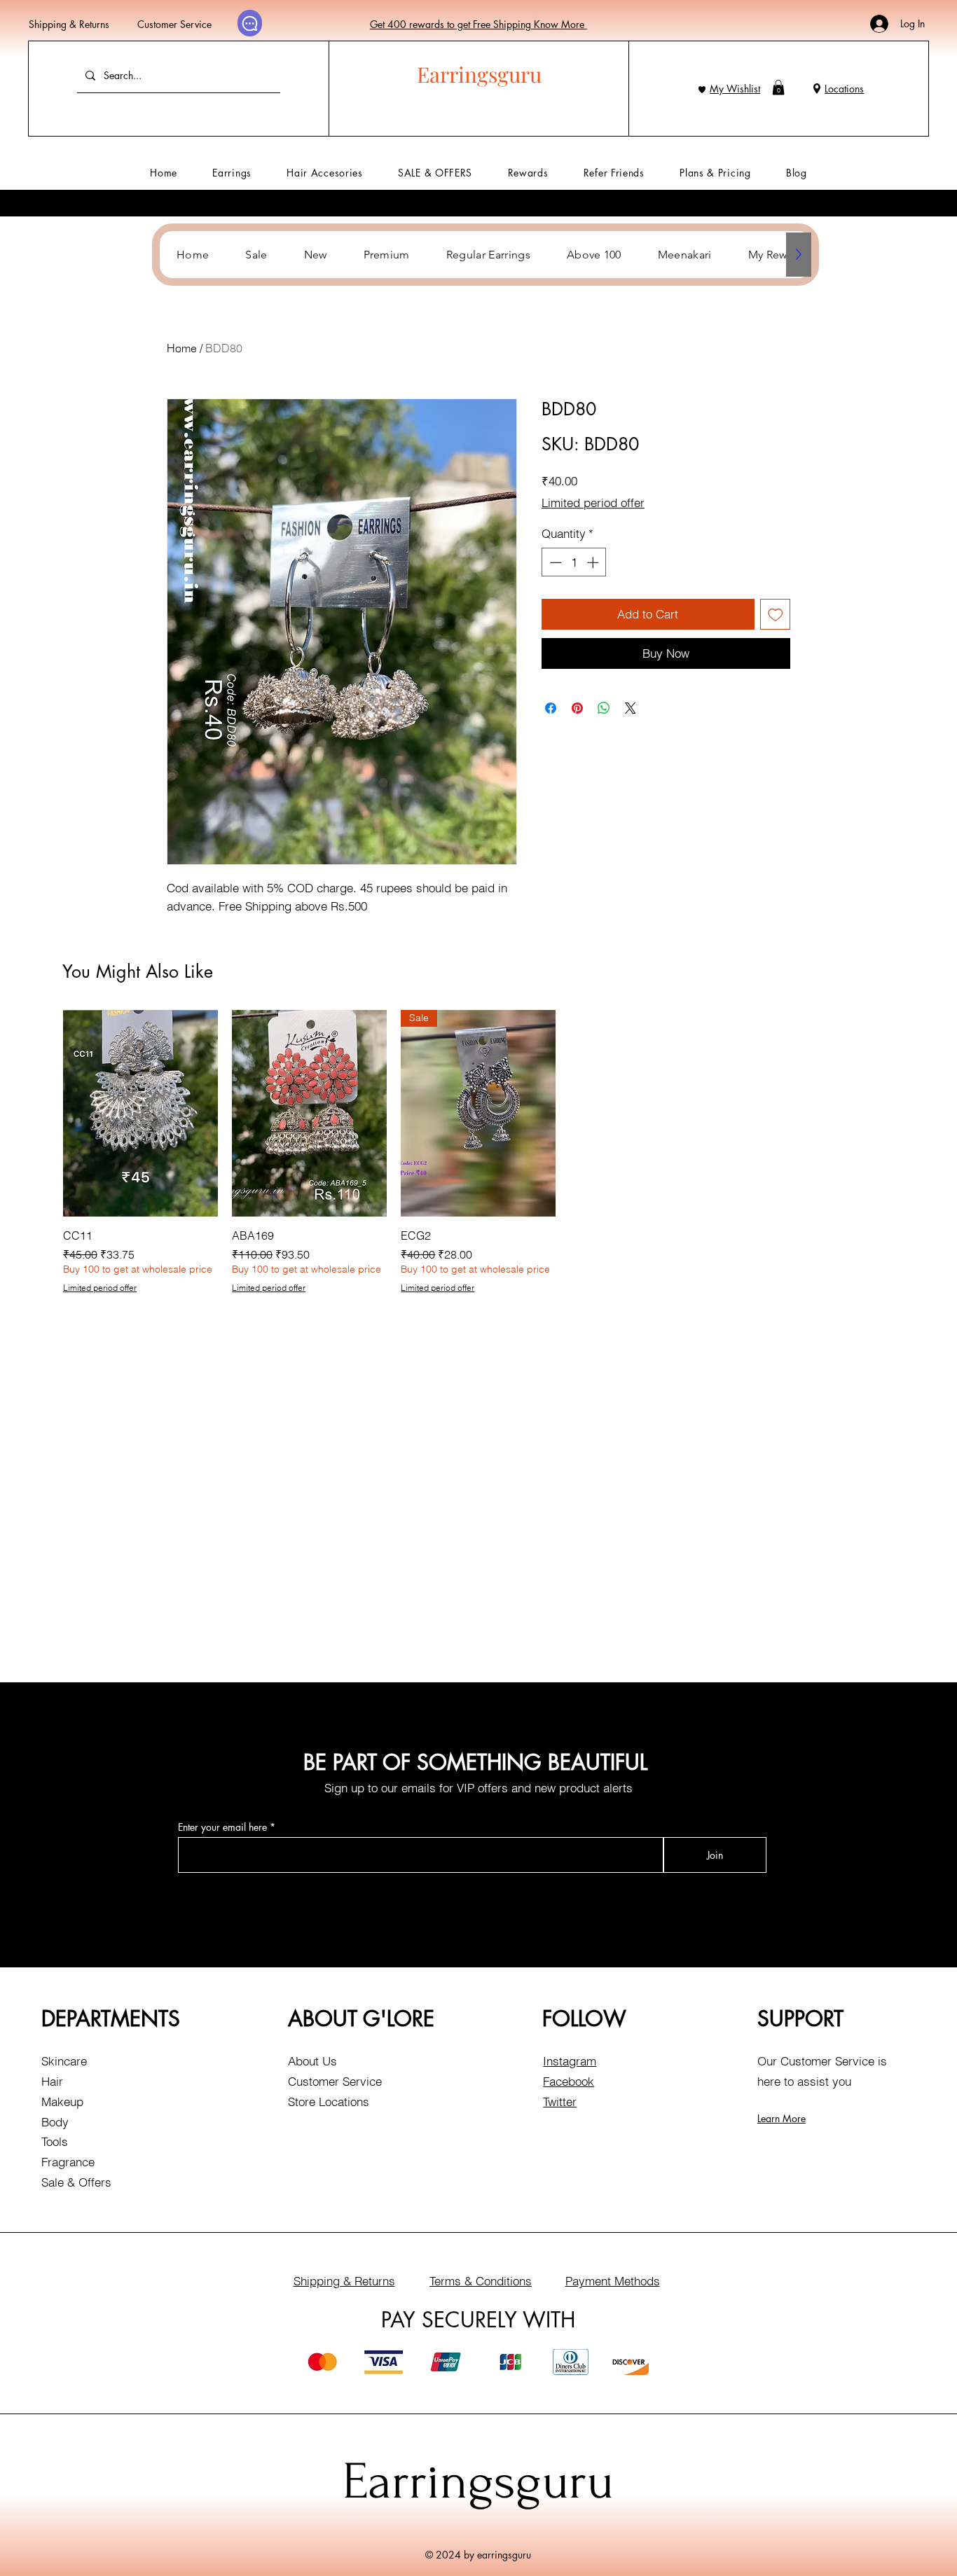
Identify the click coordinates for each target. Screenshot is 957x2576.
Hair (52, 2081)
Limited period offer (593, 503)
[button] (778, 88)
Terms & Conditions (481, 2281)
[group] (478, 1152)
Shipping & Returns (69, 24)
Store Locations (329, 2101)
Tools (55, 2141)
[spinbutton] (574, 562)
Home (182, 348)
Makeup (62, 2101)
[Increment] (594, 562)
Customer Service (174, 24)
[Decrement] (554, 562)
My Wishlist (735, 89)
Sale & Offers (76, 2182)
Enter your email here (222, 1827)
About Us (312, 2061)
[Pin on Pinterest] (577, 708)
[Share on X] (631, 708)
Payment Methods (613, 2281)
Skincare (64, 2061)
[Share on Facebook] (551, 708)
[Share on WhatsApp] (604, 708)
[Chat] (250, 23)
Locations (844, 89)
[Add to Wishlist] (776, 614)
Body (55, 2122)
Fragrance (68, 2162)
